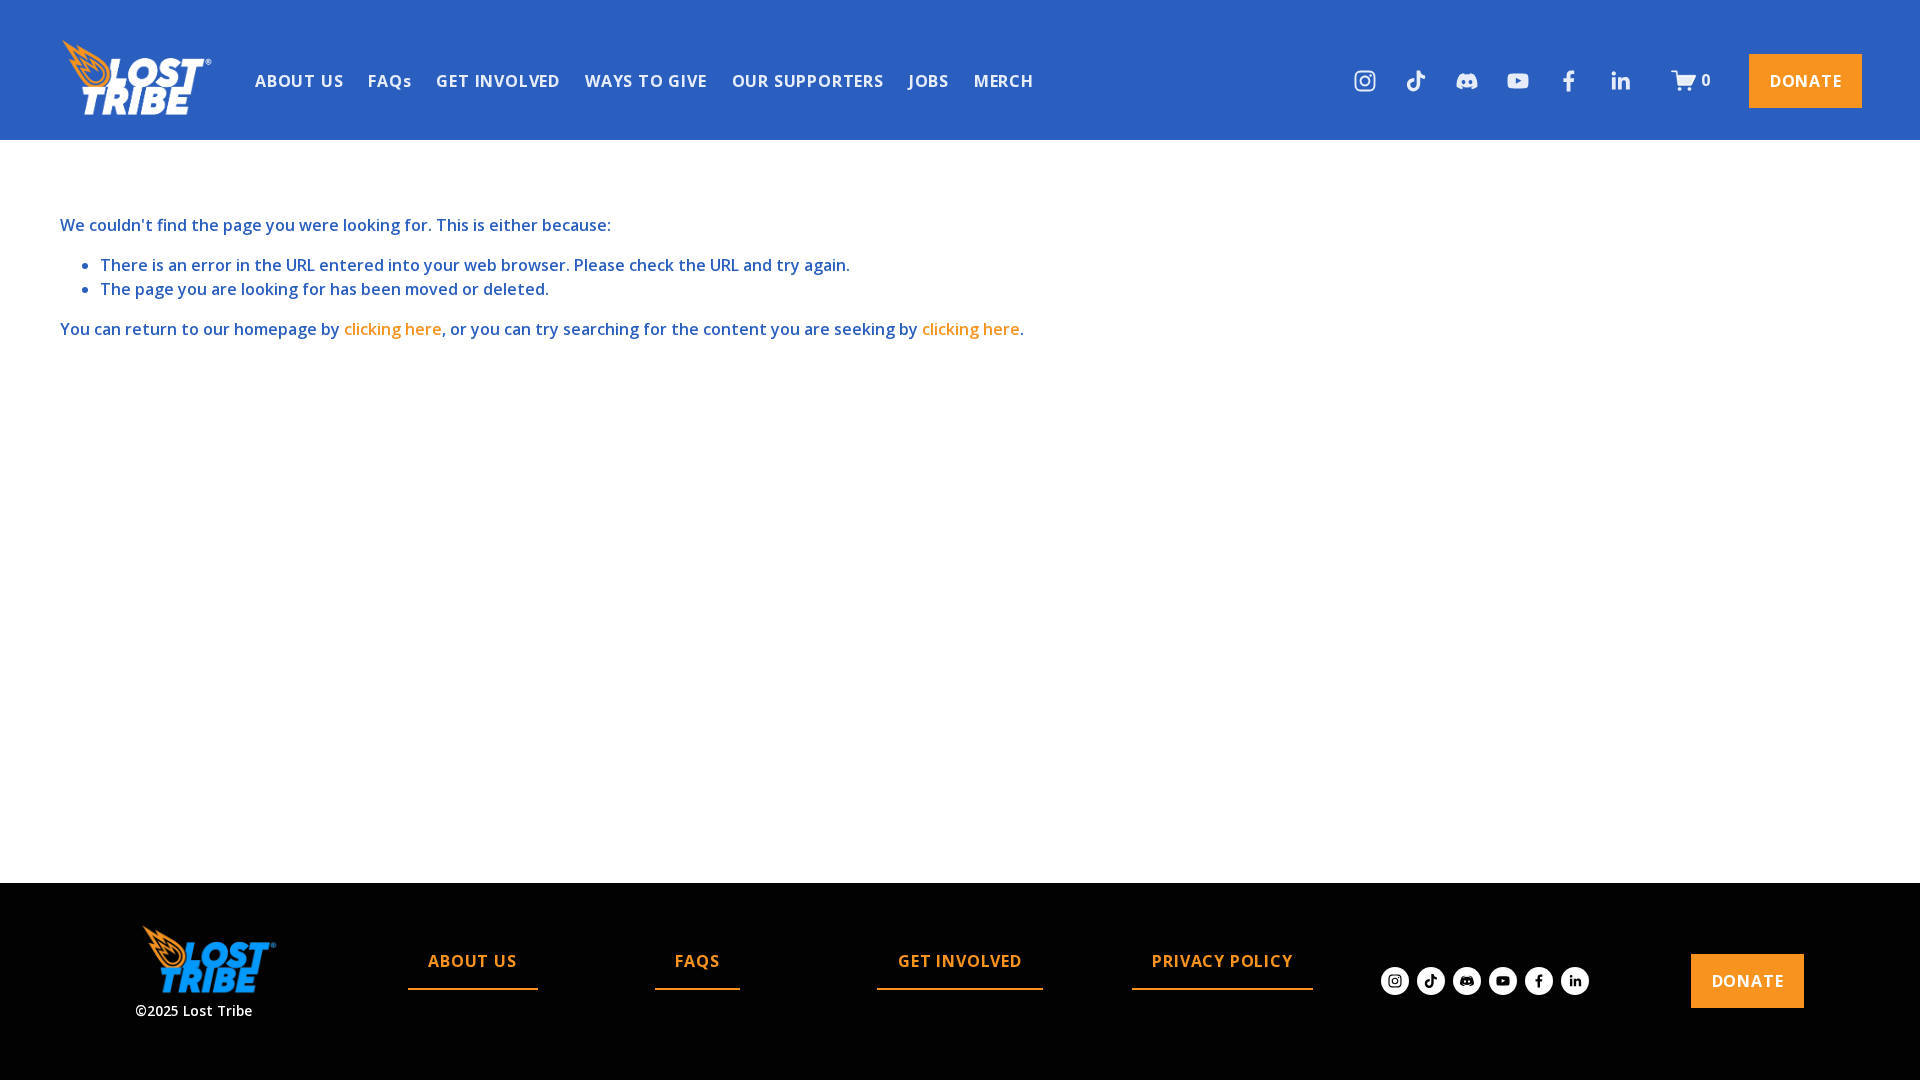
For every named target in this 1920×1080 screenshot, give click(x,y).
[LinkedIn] (1620, 81)
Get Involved (960, 961)
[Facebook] (1569, 81)
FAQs (389, 81)
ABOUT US (299, 81)
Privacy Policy (1222, 961)
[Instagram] (1365, 81)
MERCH (1004, 81)
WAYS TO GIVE (646, 81)
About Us (472, 961)
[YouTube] (1518, 81)
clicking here (393, 329)
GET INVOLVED (498, 81)
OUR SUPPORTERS (808, 81)
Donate (1806, 81)
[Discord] (1467, 81)
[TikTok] (1416, 81)
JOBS (929, 81)
